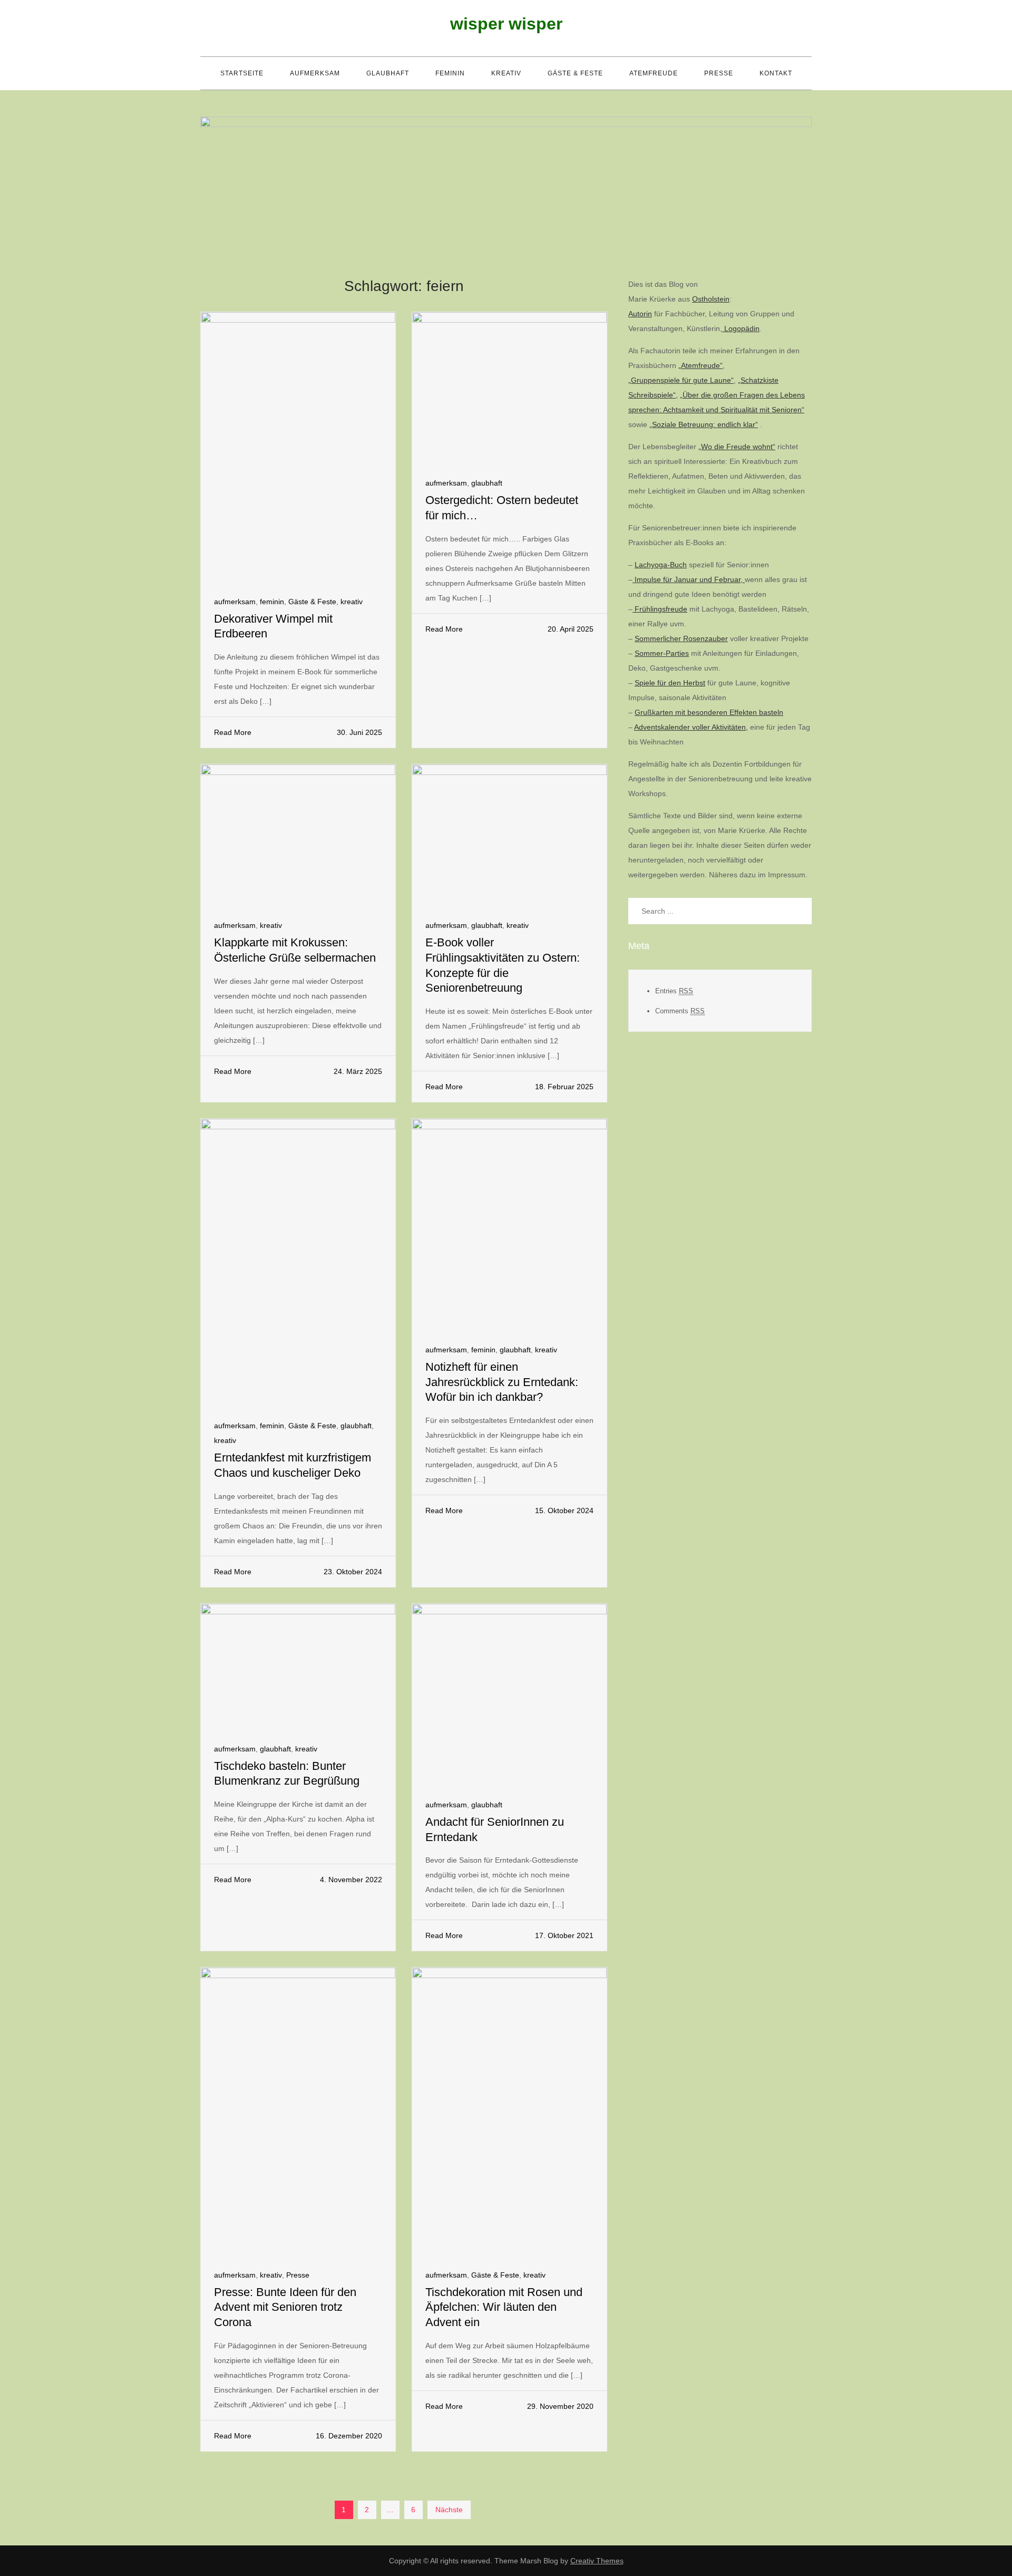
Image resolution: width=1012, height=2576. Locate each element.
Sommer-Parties (662, 653)
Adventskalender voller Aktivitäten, (691, 727)
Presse (719, 73)
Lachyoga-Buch (661, 565)
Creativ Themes (597, 2561)
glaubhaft (388, 73)
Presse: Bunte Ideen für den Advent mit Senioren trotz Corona (285, 2307)
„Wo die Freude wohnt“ (737, 447)
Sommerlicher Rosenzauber (681, 638)
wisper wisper (506, 24)
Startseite (242, 73)
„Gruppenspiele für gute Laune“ (681, 380)
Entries (674, 990)
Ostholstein (711, 299)
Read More (233, 732)
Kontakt (776, 73)
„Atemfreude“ (700, 365)
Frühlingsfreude (660, 609)
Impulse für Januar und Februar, (689, 579)
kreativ (506, 73)
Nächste (449, 2510)
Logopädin (741, 328)
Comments (680, 1010)
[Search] (799, 911)
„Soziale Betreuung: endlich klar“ (704, 424)
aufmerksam (315, 73)
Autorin (640, 314)
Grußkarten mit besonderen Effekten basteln (709, 712)
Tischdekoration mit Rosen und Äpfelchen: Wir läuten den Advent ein (504, 2307)
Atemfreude (654, 73)
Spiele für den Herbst (670, 683)
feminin (450, 73)
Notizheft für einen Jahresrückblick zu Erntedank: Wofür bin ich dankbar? (502, 1382)
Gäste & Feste (575, 73)
